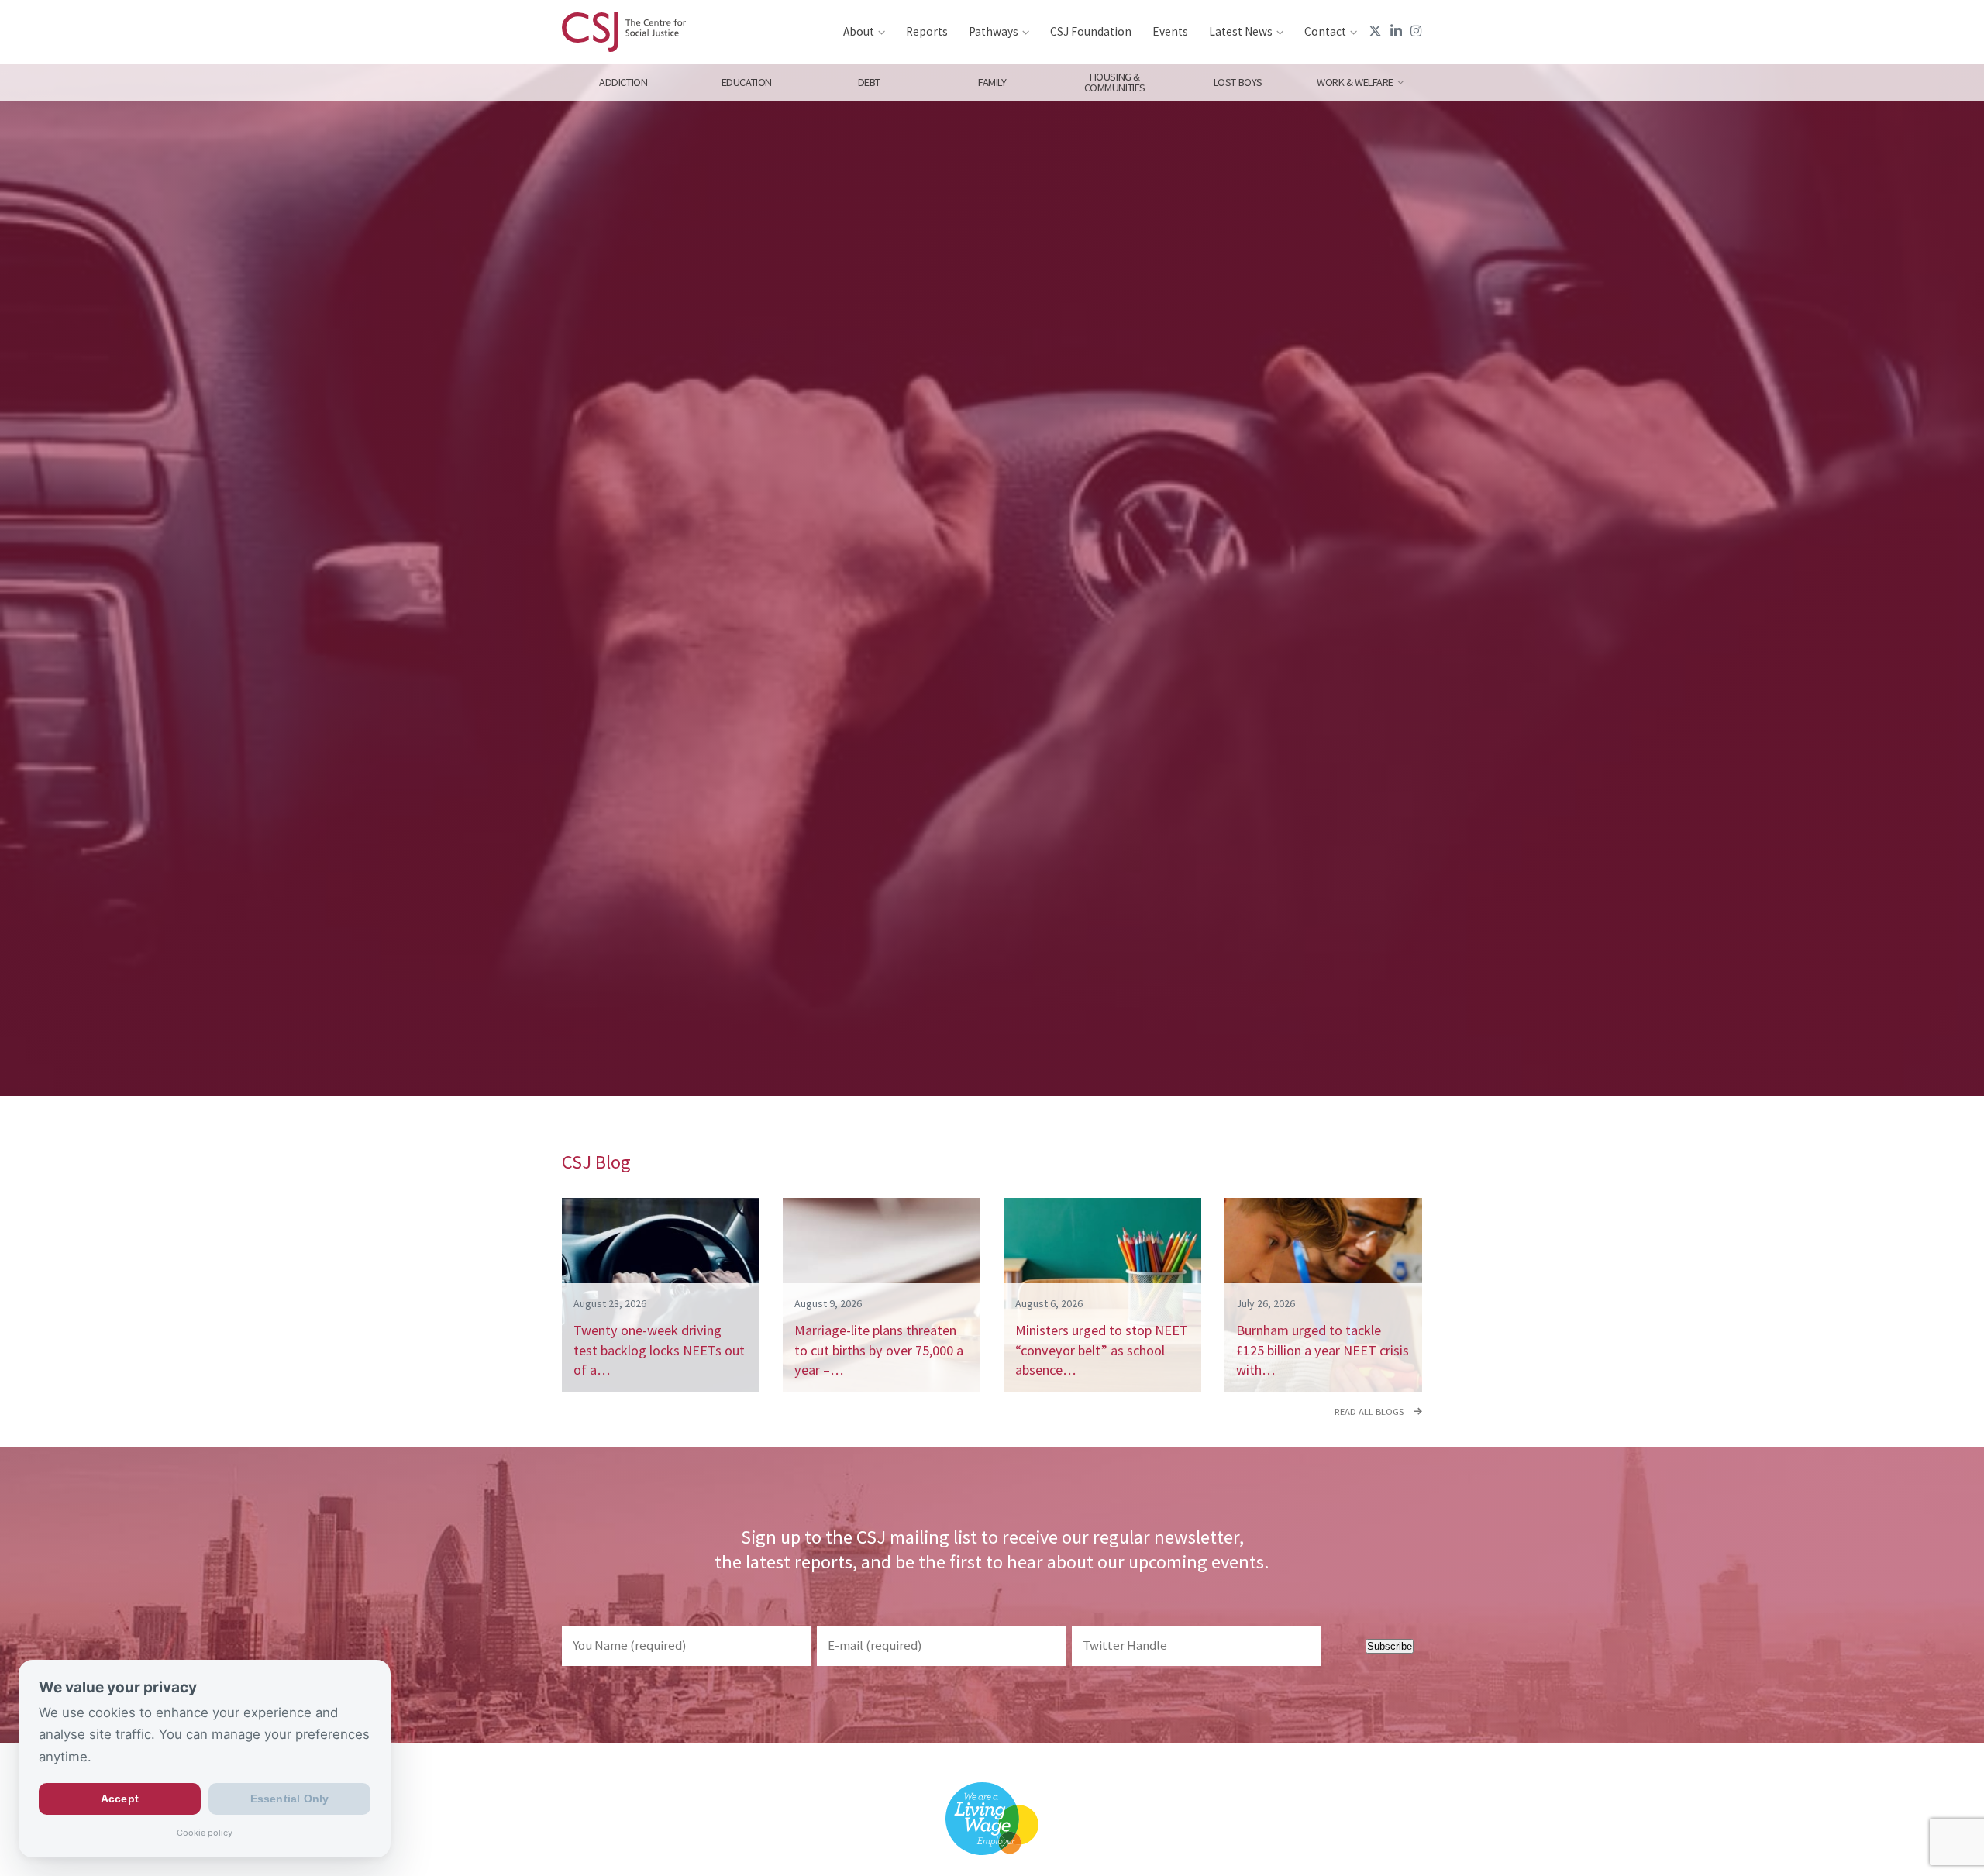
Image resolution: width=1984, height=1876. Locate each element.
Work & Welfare (1355, 82)
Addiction (623, 82)
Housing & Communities (1115, 82)
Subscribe (1390, 1646)
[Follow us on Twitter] (1375, 31)
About (859, 31)
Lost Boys (1238, 82)
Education (746, 82)
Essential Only (290, 1799)
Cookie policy (205, 1833)
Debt (869, 82)
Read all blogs (1370, 1411)
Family (992, 82)
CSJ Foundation (1091, 31)
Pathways (994, 31)
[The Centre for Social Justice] (624, 32)
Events (1170, 31)
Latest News (1241, 31)
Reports (927, 31)
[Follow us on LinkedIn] (1396, 31)
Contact (1325, 31)
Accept (120, 1799)
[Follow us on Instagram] (1416, 31)
